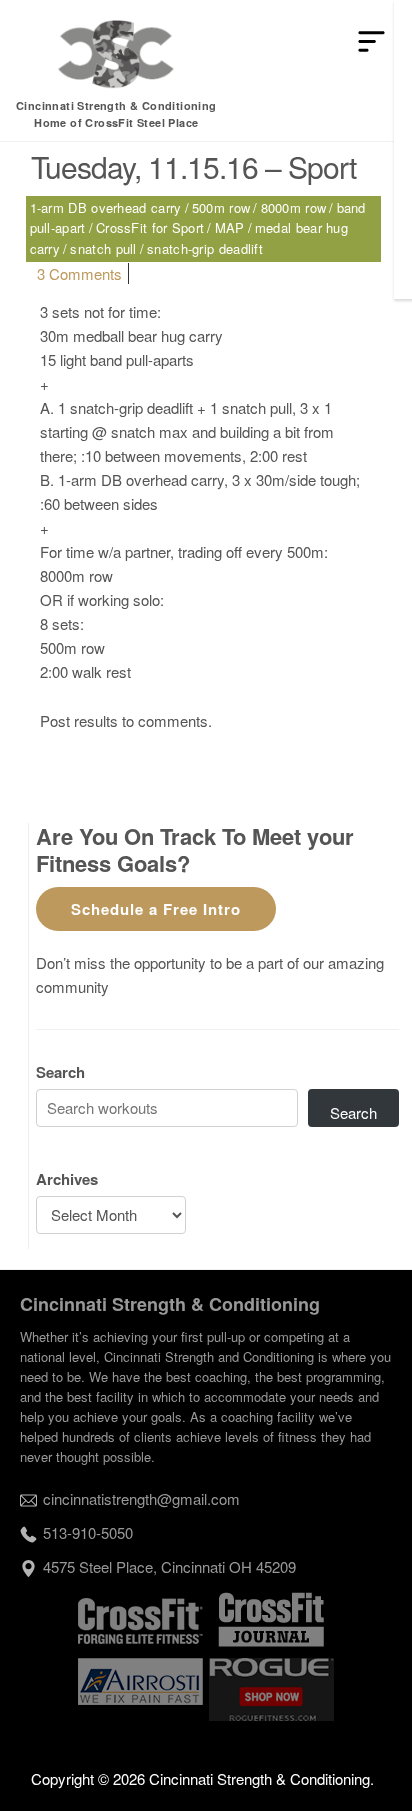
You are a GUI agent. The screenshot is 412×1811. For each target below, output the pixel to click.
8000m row (294, 207)
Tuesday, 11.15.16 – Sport (193, 166)
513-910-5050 (88, 1532)
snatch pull (103, 248)
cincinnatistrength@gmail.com (141, 1498)
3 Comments (79, 273)
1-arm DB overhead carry (106, 207)
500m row (221, 207)
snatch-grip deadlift (205, 248)
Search (60, 1072)
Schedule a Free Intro (156, 909)
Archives (67, 1179)
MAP (230, 227)
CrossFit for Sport (150, 227)
